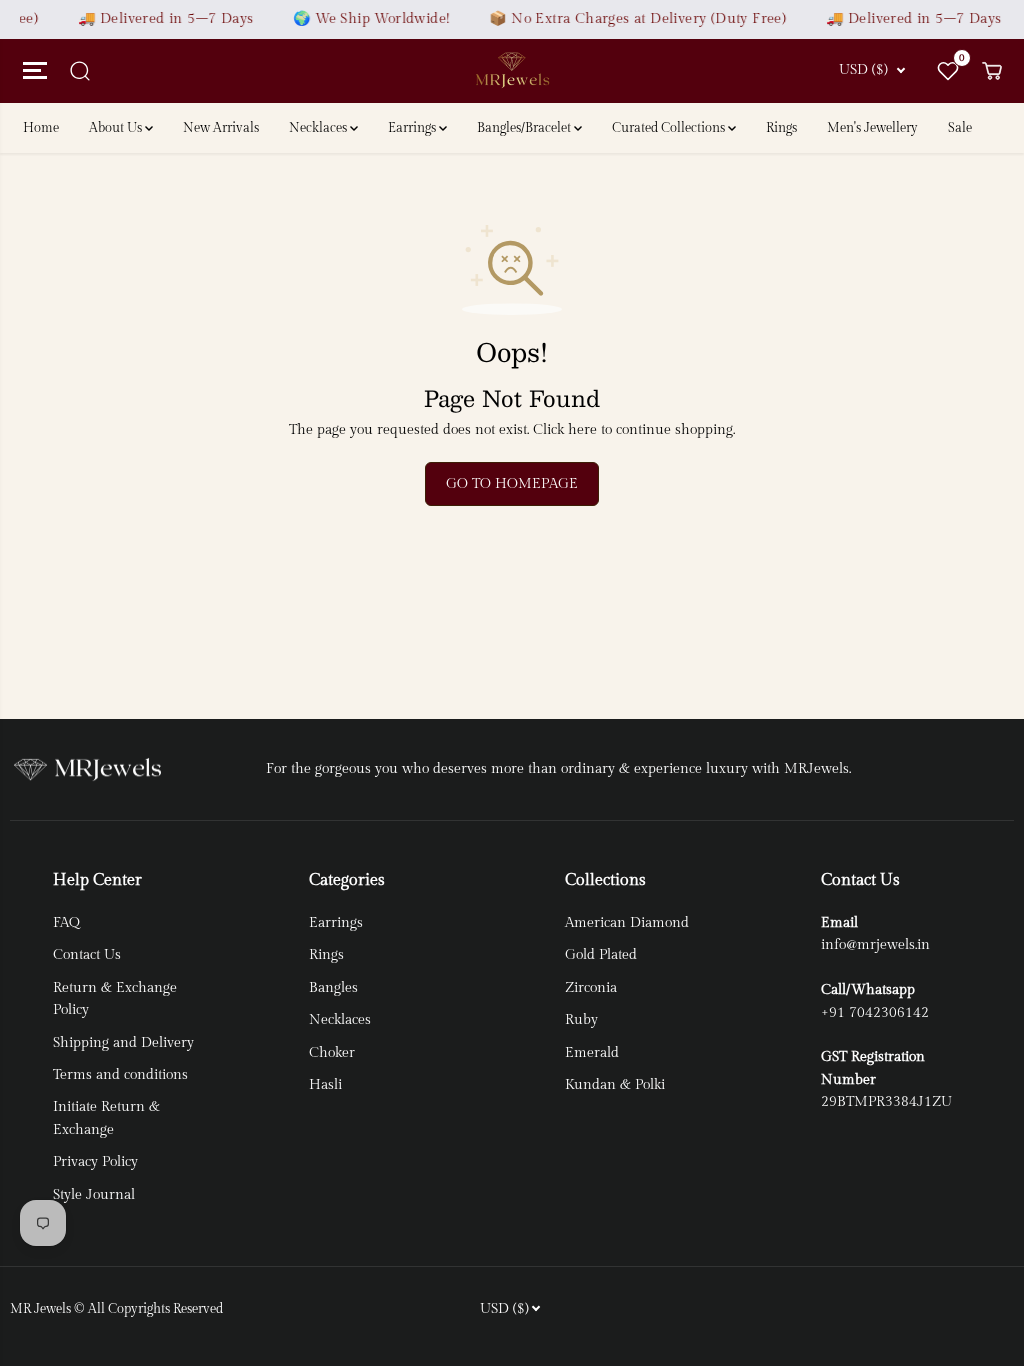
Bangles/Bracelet (525, 128)
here (582, 430)
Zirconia (591, 988)
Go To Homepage (512, 484)
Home (41, 128)
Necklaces (319, 128)
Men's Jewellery (872, 128)
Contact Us (87, 955)
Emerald (592, 1053)
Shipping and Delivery (123, 1043)
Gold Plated (601, 955)
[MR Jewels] (512, 70)
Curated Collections (670, 128)
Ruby (581, 1020)
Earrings (413, 128)
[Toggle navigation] (32, 71)
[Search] (80, 71)
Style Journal (94, 1195)
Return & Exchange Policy (115, 999)
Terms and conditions (120, 1075)
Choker (332, 1053)
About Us (117, 128)
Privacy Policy (95, 1162)
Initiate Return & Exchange (106, 1118)
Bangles (333, 988)
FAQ (66, 923)
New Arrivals (221, 128)
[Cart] (992, 71)
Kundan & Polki (615, 1085)
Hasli (325, 1085)
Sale (960, 128)
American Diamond (627, 923)
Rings (781, 128)
